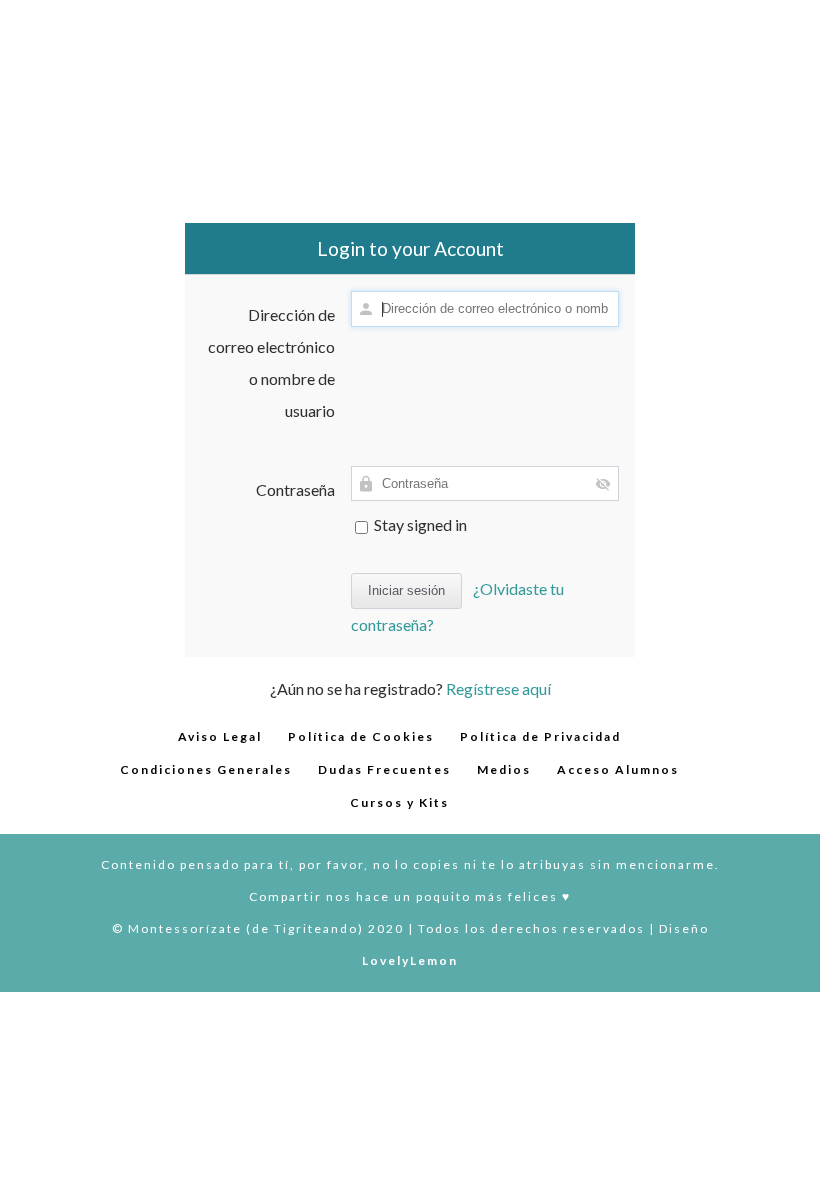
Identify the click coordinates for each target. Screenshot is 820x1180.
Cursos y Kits (399, 802)
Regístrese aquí (498, 688)
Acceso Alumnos (618, 769)
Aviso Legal (220, 736)
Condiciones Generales (206, 769)
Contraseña (295, 489)
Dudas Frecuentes (384, 769)
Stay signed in (419, 524)
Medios (504, 769)
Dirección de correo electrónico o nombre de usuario (271, 362)
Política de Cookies (361, 736)
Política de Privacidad (540, 736)
